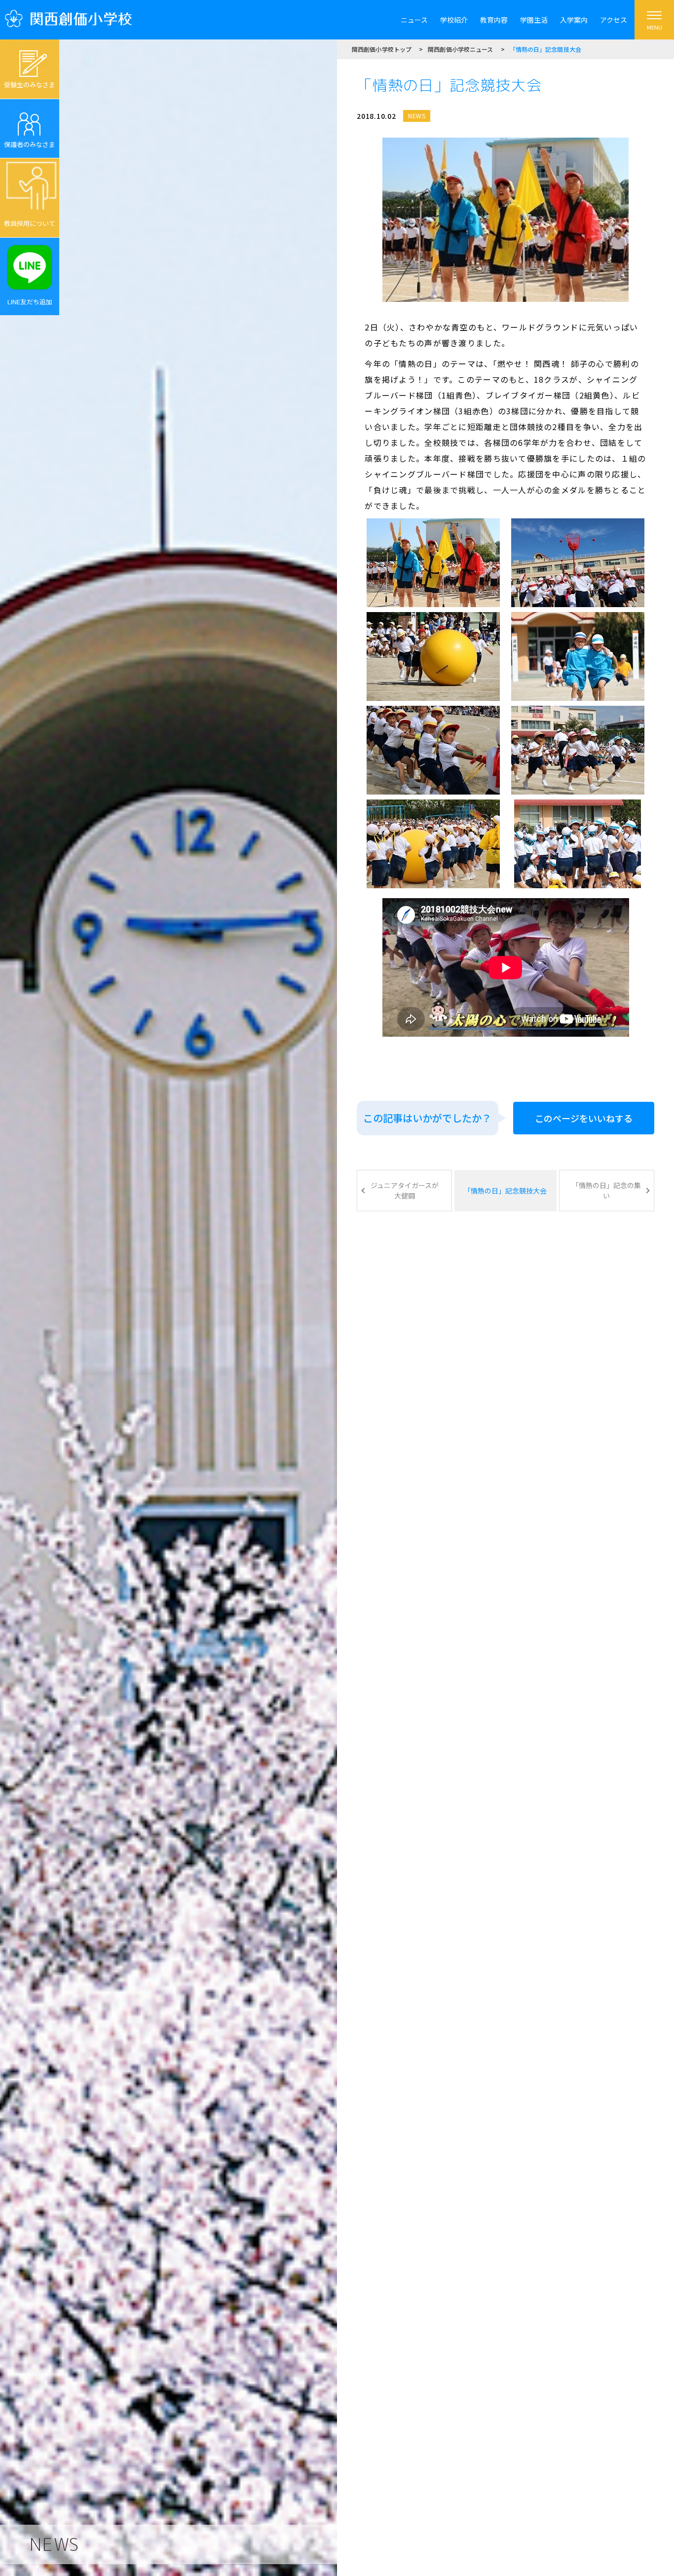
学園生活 (534, 20)
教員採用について (30, 223)
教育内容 (494, 20)
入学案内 (574, 20)
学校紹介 (454, 20)
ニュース (414, 20)
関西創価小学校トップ (382, 49)
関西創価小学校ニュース (460, 49)
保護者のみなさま (30, 144)
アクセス (614, 20)
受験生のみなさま (30, 85)
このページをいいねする (584, 1118)
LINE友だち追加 (30, 302)
